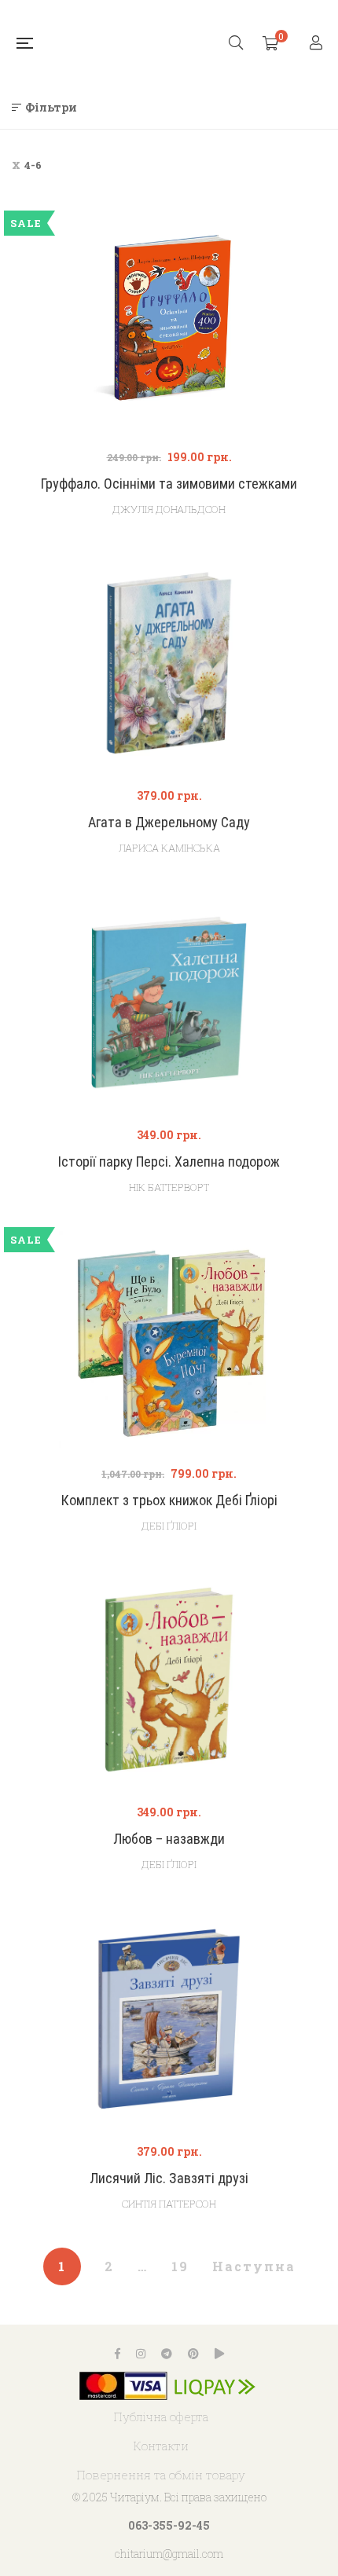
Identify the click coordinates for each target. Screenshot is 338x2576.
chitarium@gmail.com (169, 2554)
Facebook (118, 2354)
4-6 (33, 165)
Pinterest (193, 2354)
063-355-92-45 (169, 2525)
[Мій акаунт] (318, 44)
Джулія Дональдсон (169, 509)
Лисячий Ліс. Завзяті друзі (169, 2178)
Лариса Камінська (169, 848)
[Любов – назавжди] (169, 1680)
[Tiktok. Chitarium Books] (219, 2354)
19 (180, 2266)
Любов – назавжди (169, 1839)
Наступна (254, 2266)
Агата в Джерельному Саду (169, 822)
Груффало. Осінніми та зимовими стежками (169, 484)
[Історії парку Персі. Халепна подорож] (169, 1002)
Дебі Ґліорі (169, 1526)
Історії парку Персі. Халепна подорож (169, 1162)
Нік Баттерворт (169, 1187)
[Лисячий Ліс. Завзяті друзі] (169, 2019)
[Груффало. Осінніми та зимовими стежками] (169, 324)
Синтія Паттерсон (169, 2204)
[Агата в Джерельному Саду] (169, 663)
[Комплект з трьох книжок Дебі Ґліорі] (169, 1341)
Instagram (141, 2354)
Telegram (167, 2354)
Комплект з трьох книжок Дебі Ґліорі (169, 1500)
